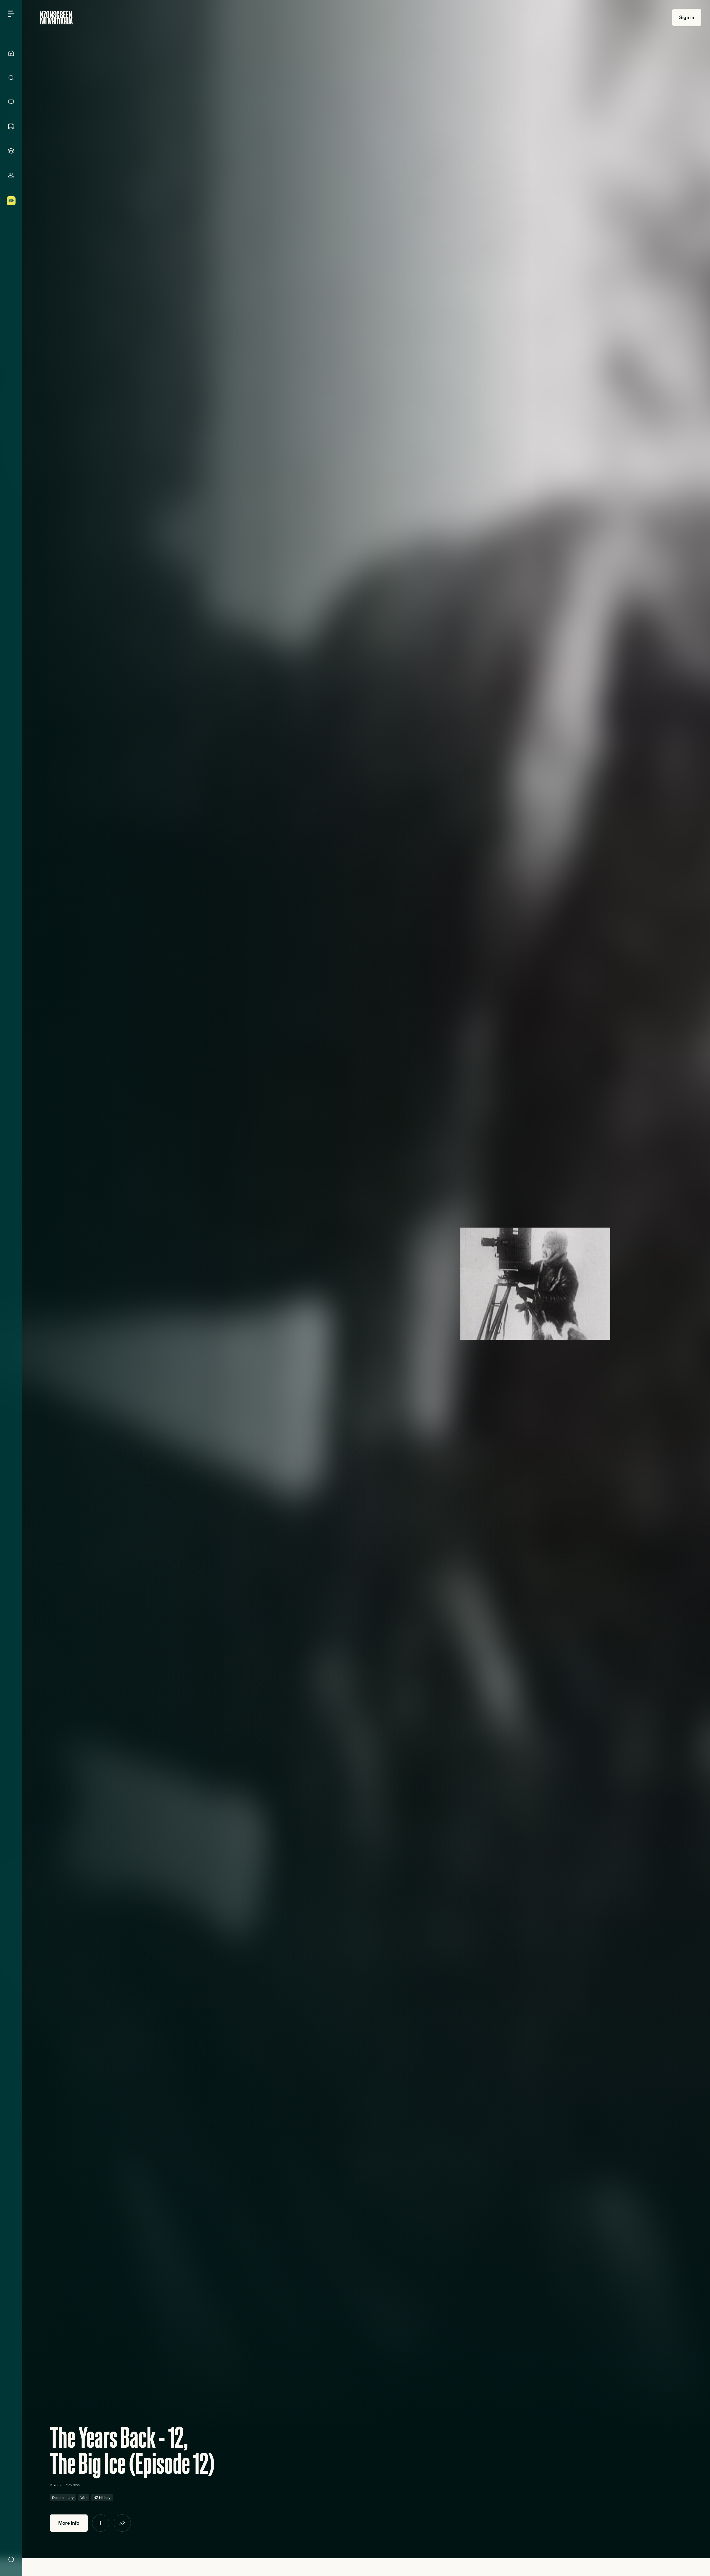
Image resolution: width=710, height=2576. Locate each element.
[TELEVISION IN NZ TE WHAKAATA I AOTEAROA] (11, 102)
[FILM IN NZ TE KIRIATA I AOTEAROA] (11, 126)
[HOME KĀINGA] (11, 53)
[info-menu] (11, 2559)
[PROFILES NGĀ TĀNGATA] (11, 175)
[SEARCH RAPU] (11, 78)
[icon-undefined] (101, 2523)
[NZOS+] (11, 201)
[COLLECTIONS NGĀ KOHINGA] (11, 151)
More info (69, 2523)
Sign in (687, 17)
